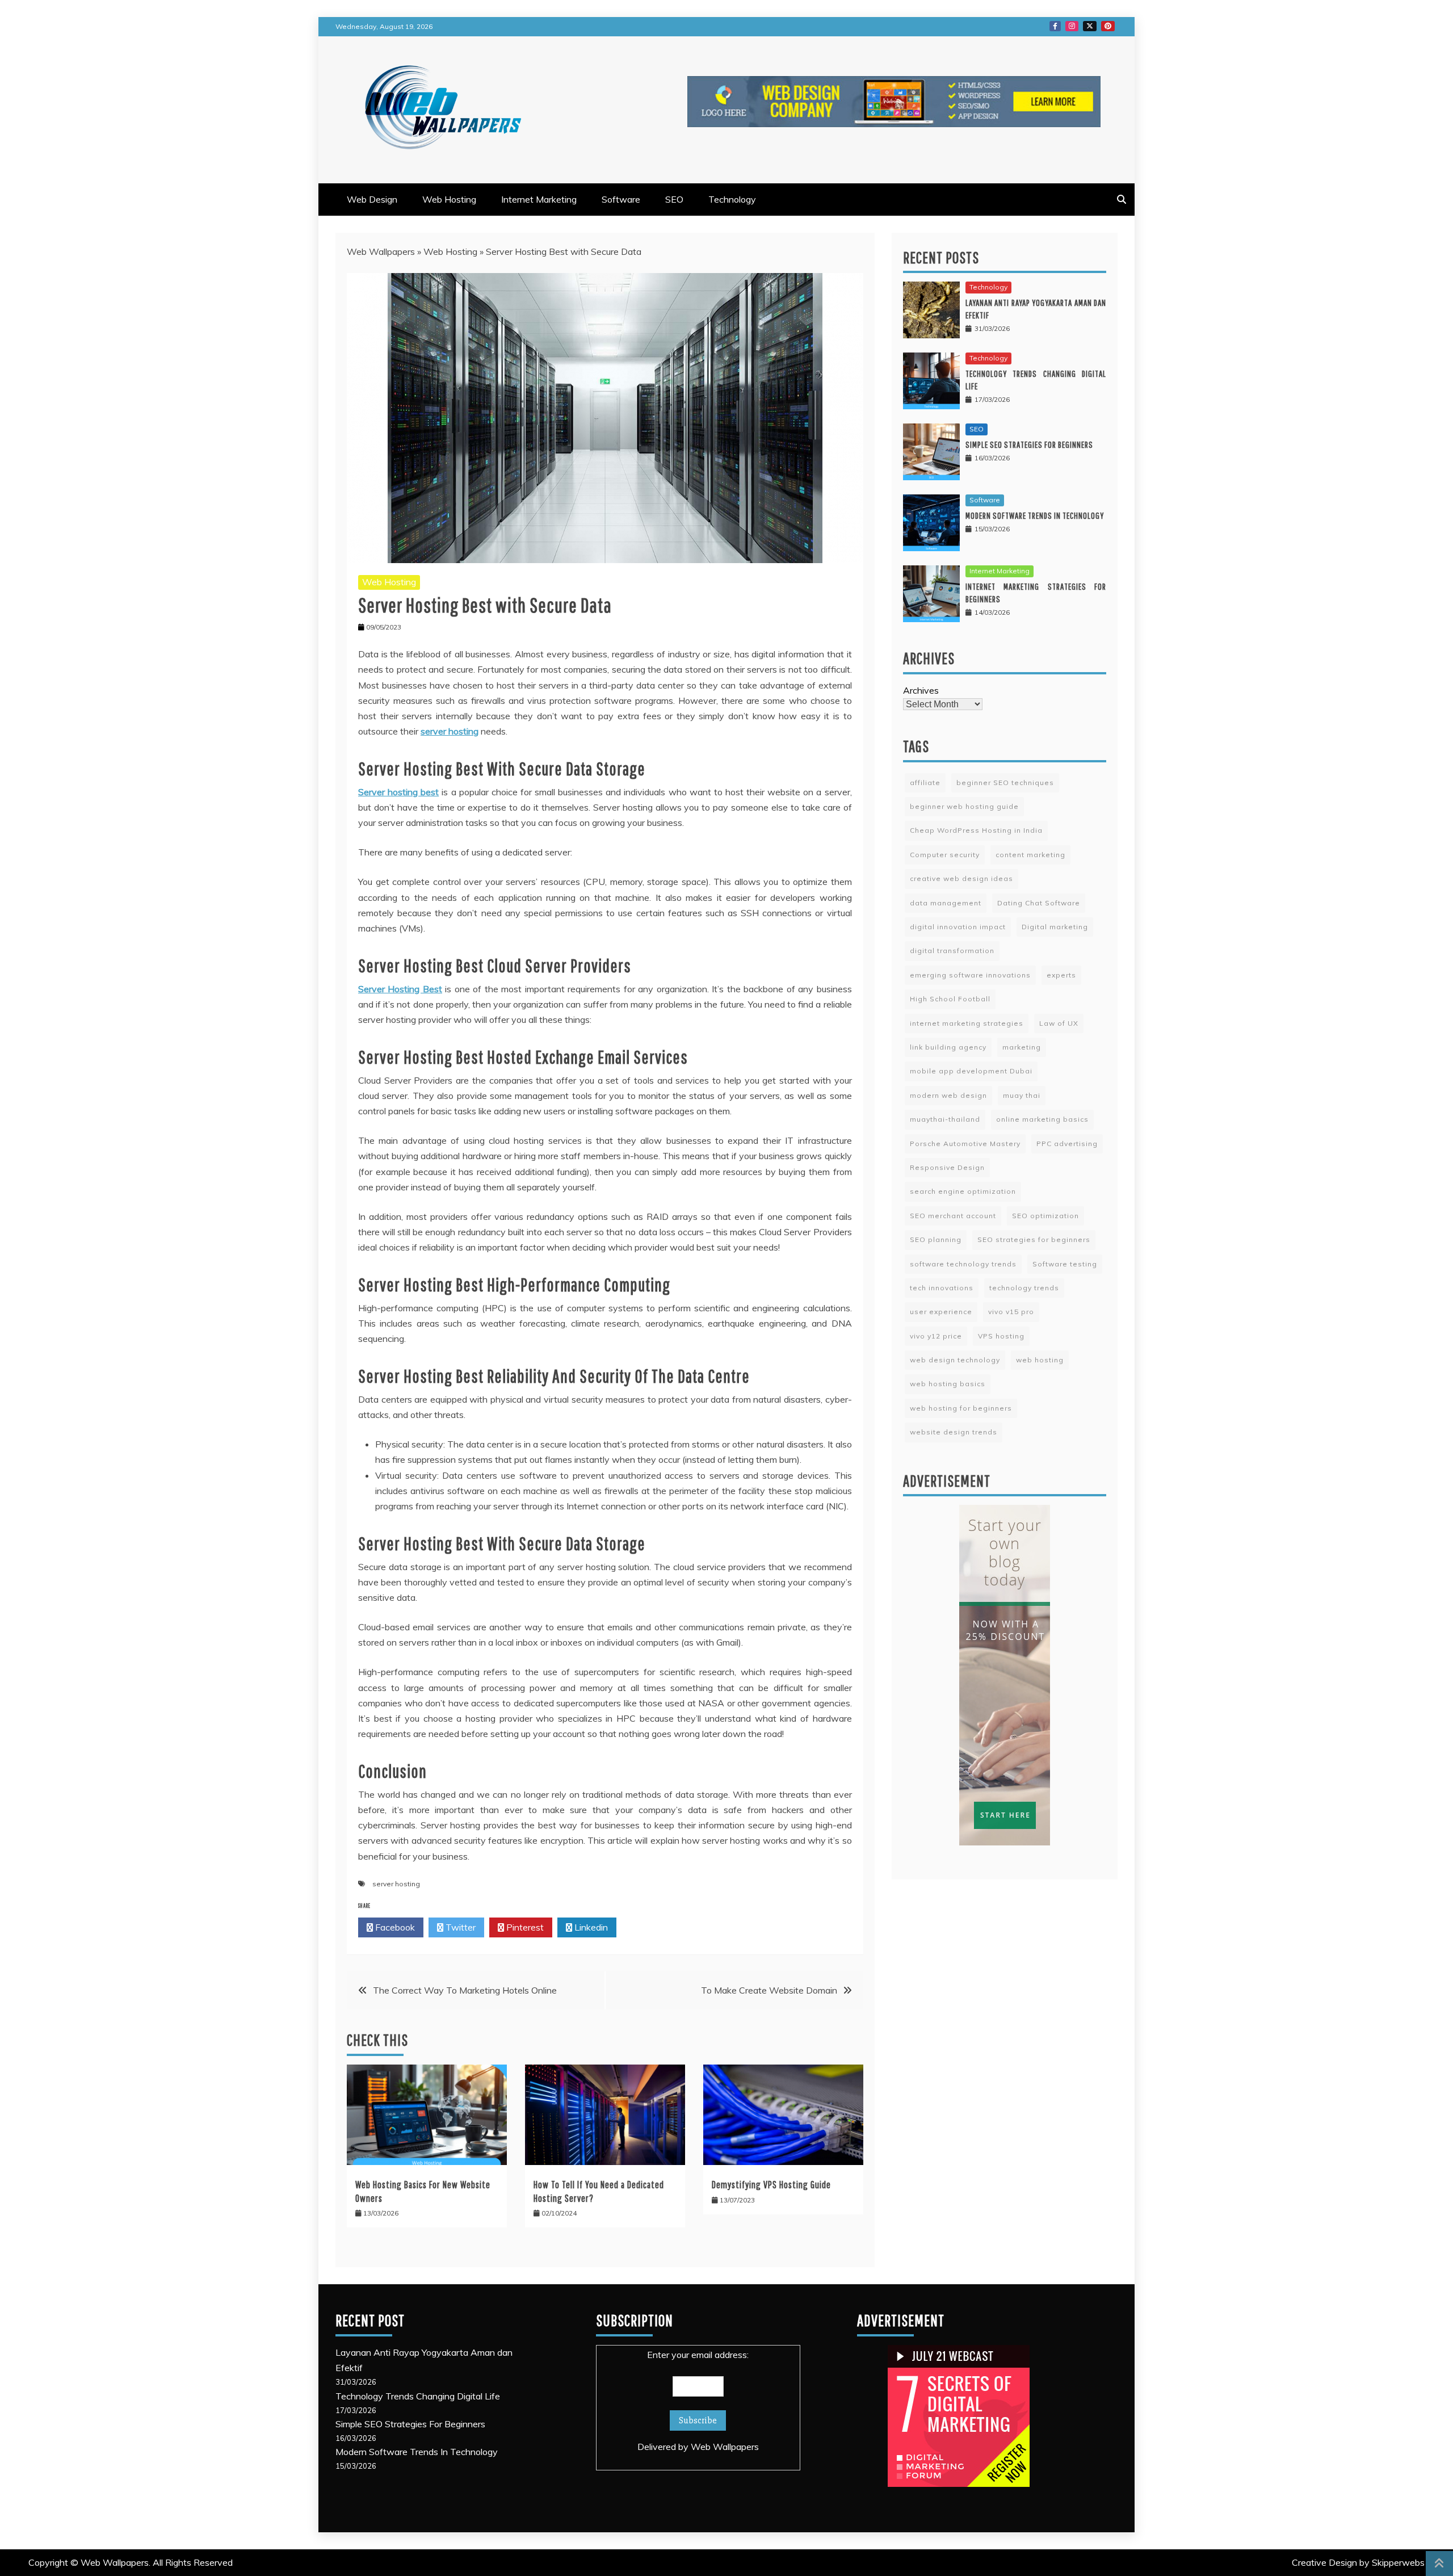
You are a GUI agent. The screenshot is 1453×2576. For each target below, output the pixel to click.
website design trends (954, 1432)
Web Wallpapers (381, 251)
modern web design (948, 1095)
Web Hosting (449, 199)
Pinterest (1108, 26)
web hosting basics (948, 1384)
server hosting (396, 1884)
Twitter (1090, 26)
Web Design (372, 199)
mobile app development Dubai (971, 1071)
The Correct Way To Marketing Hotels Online (465, 1990)
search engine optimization (963, 1191)
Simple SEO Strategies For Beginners (1029, 444)
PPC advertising (1067, 1144)
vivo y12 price (936, 1336)
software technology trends (963, 1264)
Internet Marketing (539, 199)
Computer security (945, 855)
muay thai (1022, 1095)
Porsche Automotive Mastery (965, 1144)
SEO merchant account (953, 1216)
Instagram (1072, 26)
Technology (732, 199)
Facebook (1055, 26)
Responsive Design (947, 1167)
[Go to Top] (1439, 2564)
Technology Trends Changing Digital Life (418, 2396)
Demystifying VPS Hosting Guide (771, 2185)
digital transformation (952, 951)
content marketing (1030, 855)
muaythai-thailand (945, 1119)
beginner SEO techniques (1005, 783)
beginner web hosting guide (964, 806)
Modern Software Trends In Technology (1035, 515)
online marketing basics (1042, 1119)
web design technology (955, 1360)
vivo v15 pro (1011, 1312)
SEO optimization (1045, 1216)
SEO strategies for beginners (1034, 1239)
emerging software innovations (970, 975)
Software (621, 199)
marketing (1022, 1047)
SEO (674, 199)
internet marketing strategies (967, 1023)
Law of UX (1059, 1023)
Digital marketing (1055, 927)
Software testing (1065, 1264)
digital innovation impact (958, 927)
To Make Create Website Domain (769, 1990)
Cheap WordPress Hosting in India (976, 830)
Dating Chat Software (1039, 903)
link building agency (948, 1047)
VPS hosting (1001, 1336)
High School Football (950, 999)
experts (1061, 975)
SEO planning (936, 1239)
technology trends (1024, 1288)
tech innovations (942, 1288)
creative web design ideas (961, 878)
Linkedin (590, 1927)
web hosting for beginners (961, 1408)
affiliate (925, 783)
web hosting (1040, 1360)
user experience (941, 1312)
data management (946, 903)
